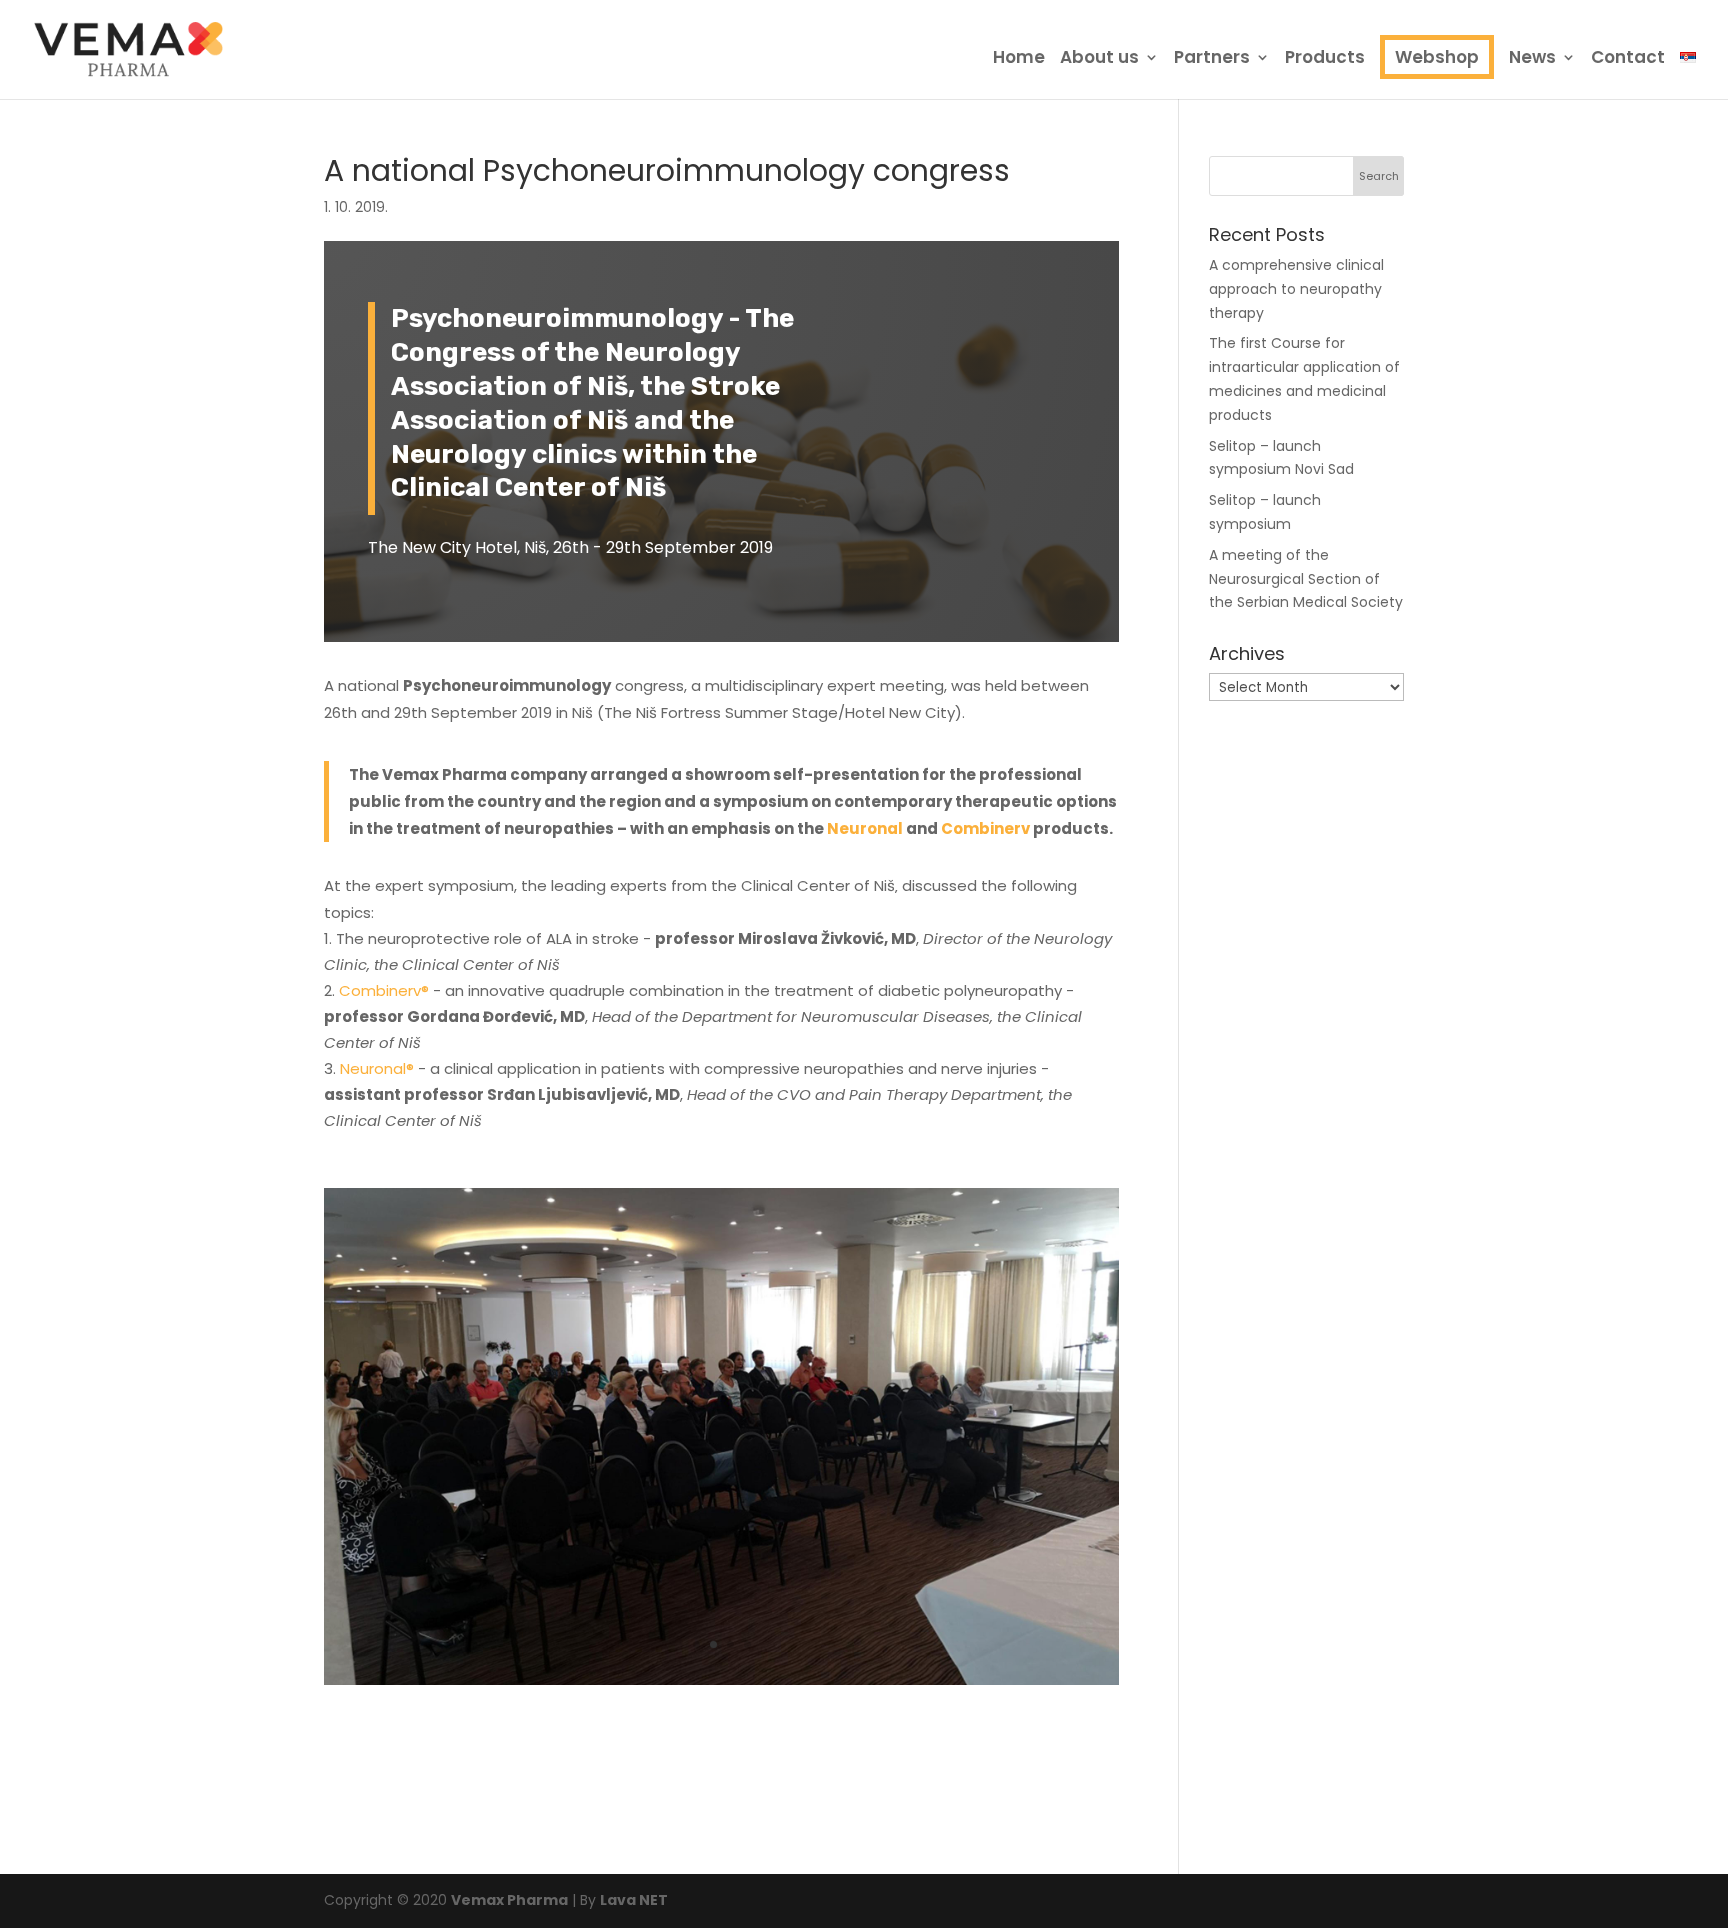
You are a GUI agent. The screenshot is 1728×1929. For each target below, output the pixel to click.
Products (1325, 59)
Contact (1628, 59)
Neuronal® (377, 1068)
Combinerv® (384, 990)
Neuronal (865, 828)
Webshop (1437, 57)
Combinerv (985, 828)
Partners (1212, 59)
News (1532, 59)
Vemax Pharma (509, 1900)
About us (1099, 59)
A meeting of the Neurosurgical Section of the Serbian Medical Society (1306, 579)
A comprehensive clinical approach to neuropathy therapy (1296, 289)
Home (1019, 59)
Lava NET (634, 1900)
